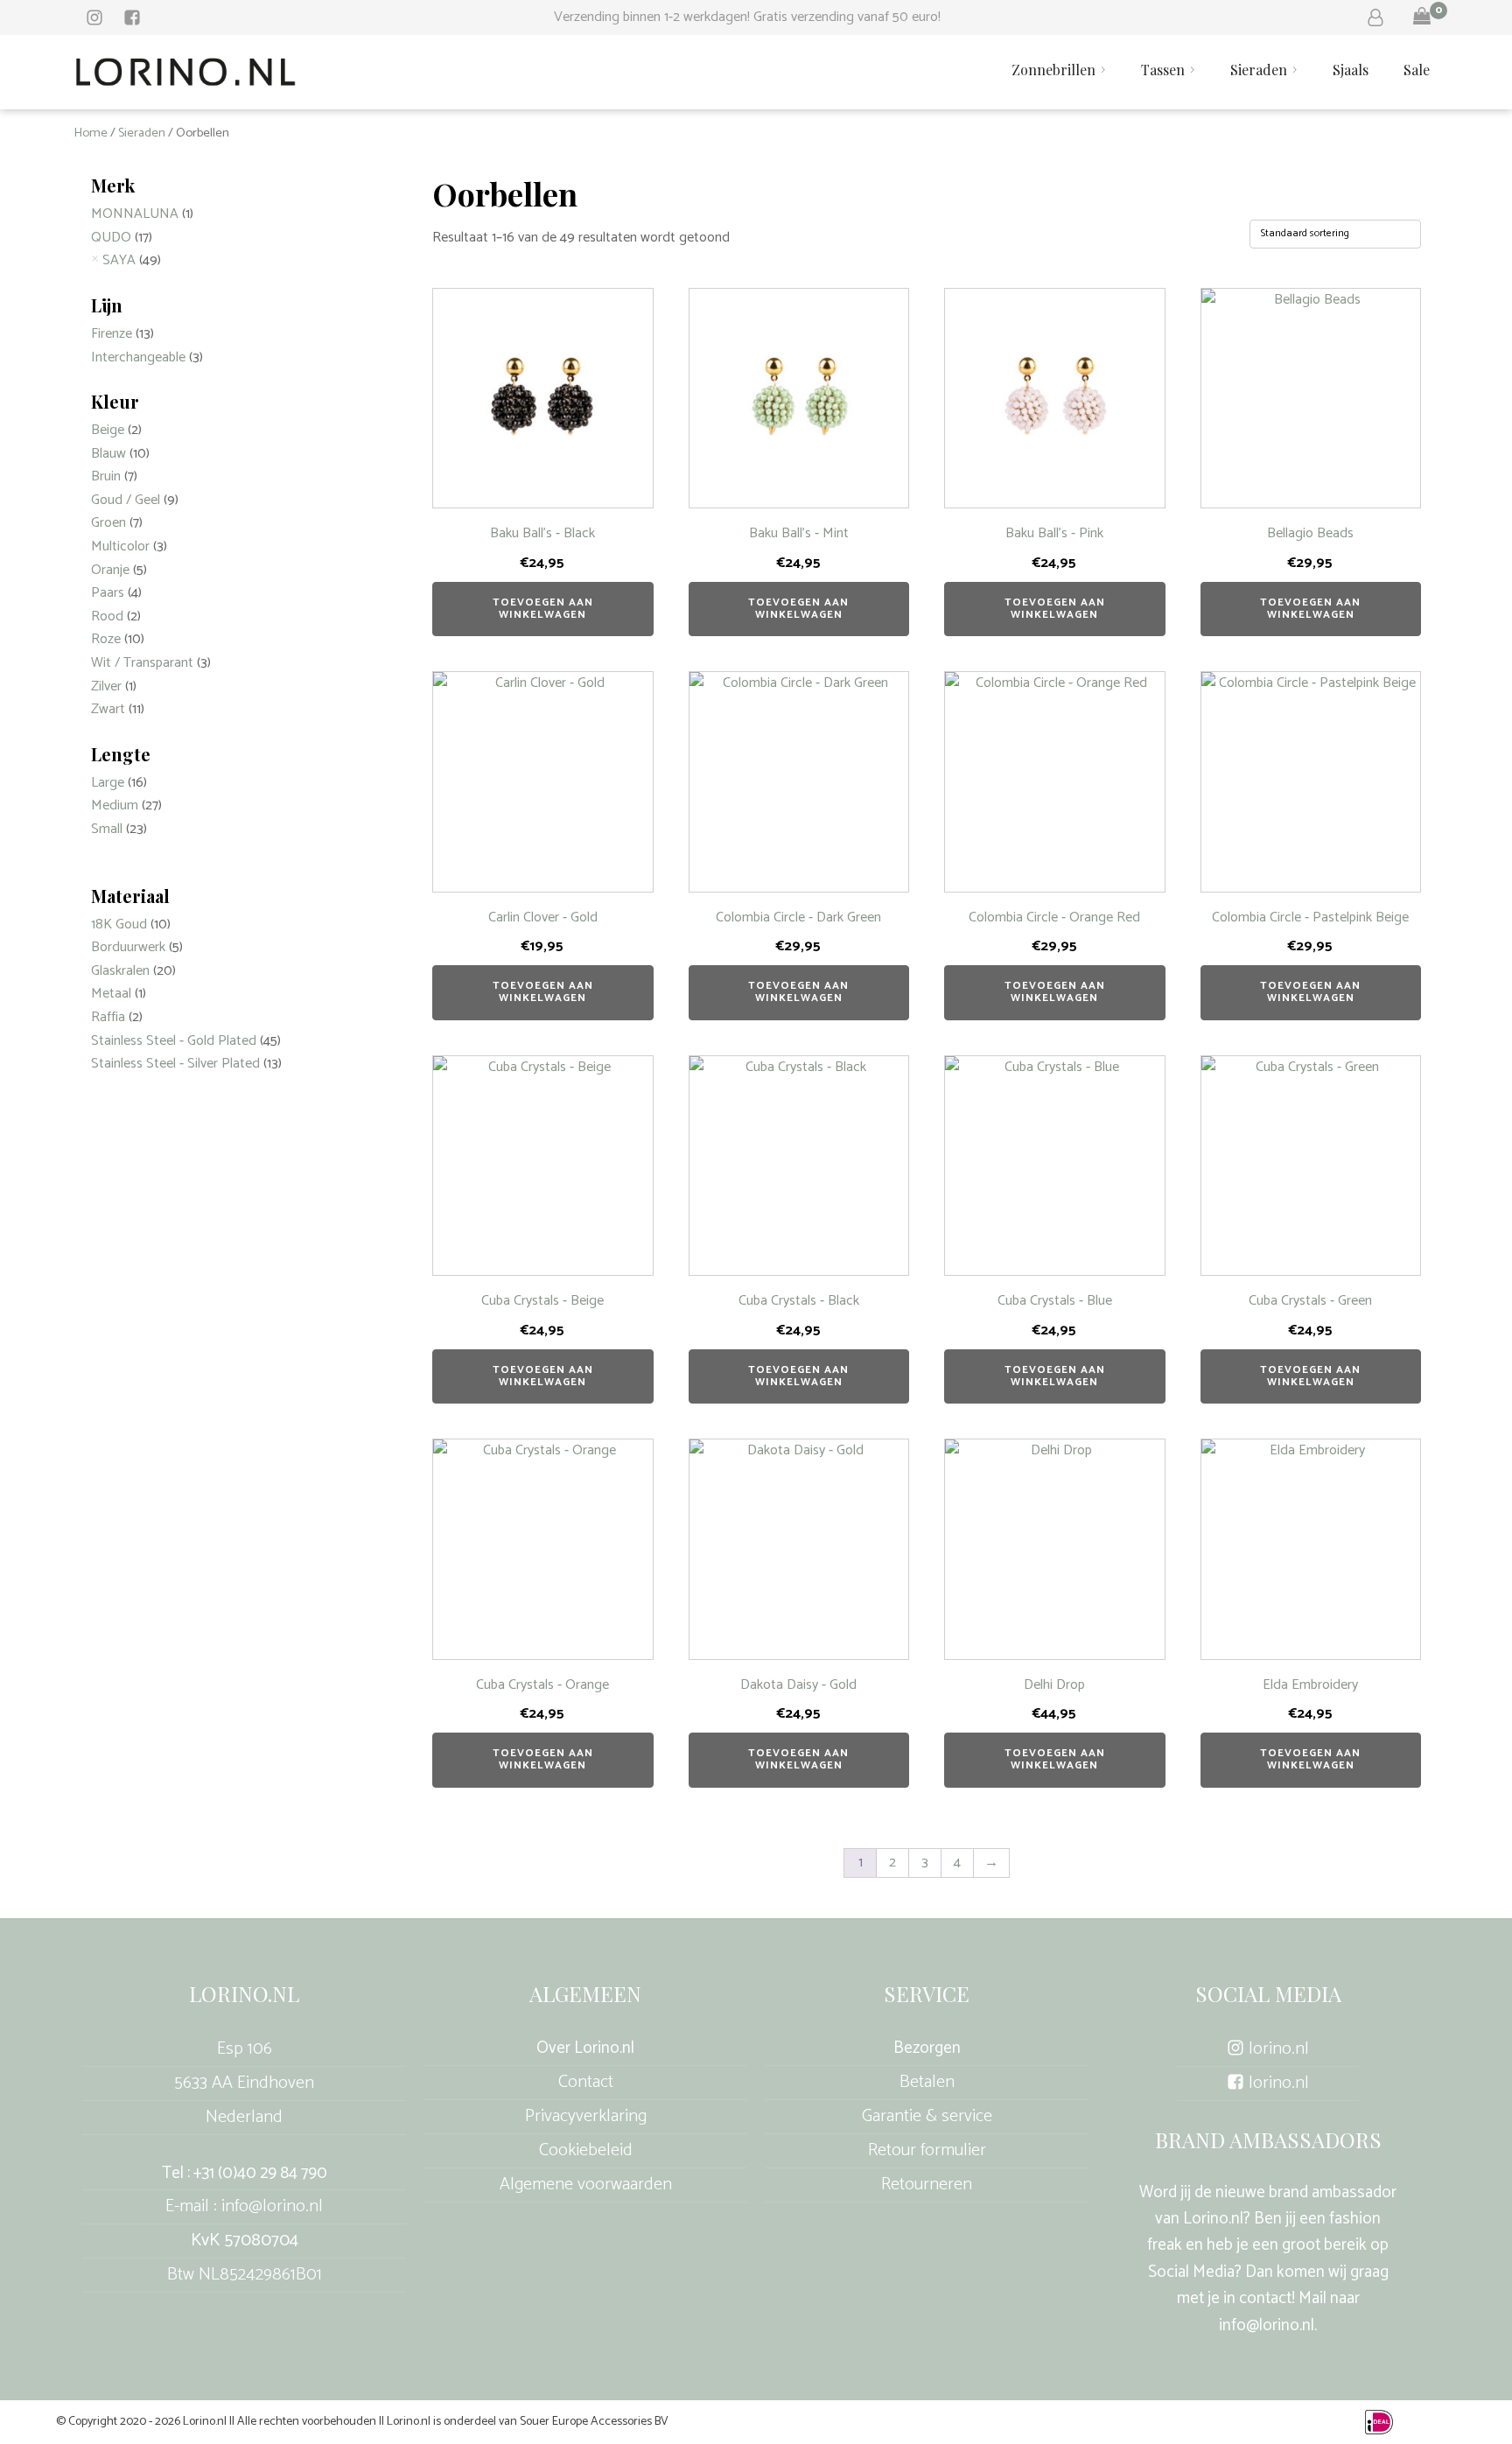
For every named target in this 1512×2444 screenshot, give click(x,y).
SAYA (119, 260)
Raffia (108, 1017)
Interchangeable (138, 357)
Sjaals (1351, 70)
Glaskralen (120, 971)
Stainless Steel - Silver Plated (175, 1064)
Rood (107, 616)
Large (108, 783)
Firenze (112, 334)
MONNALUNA (135, 214)
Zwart (108, 709)
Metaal (111, 994)
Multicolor (120, 546)
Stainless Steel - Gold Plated (174, 1041)
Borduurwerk (128, 947)
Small (107, 829)
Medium (115, 805)
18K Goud (119, 924)
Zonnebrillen (1053, 70)
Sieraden (1259, 70)
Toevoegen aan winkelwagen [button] (543, 609)
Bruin (106, 476)
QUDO (111, 238)
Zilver (106, 686)
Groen (108, 523)
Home (91, 133)
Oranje (110, 570)
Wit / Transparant (142, 663)
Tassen (1163, 70)
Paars (108, 593)
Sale (1417, 70)
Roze (106, 639)
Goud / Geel (126, 500)
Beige (108, 430)
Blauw (108, 454)
